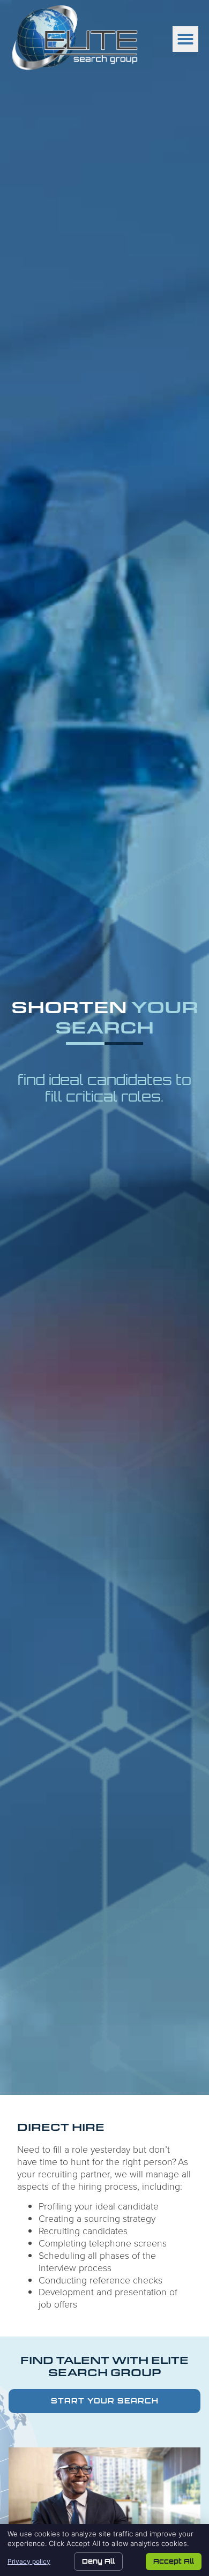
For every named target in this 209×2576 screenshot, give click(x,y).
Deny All (98, 2561)
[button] (185, 39)
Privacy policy (29, 2561)
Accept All (174, 2561)
